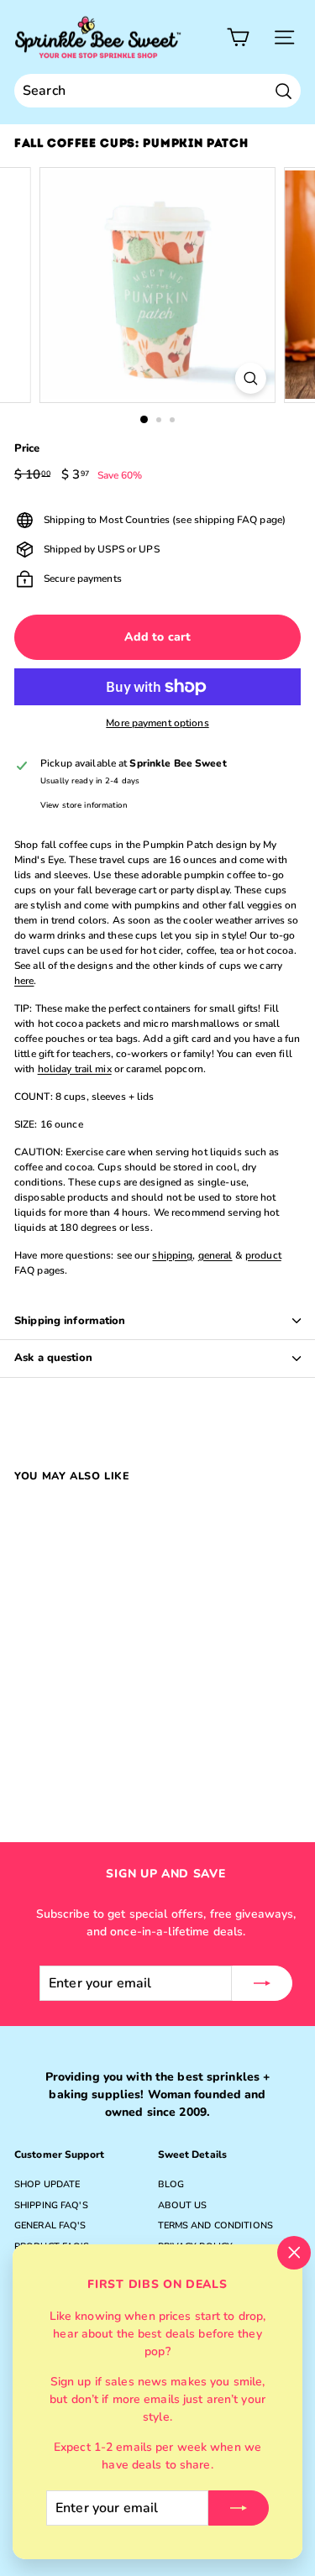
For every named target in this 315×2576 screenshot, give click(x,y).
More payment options (157, 723)
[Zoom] (251, 378)
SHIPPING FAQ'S (51, 2205)
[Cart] (238, 37)
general (215, 1255)
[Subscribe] (239, 2508)
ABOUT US (183, 2205)
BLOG (171, 2184)
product (263, 1255)
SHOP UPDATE (47, 2184)
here (24, 981)
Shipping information (70, 1321)
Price (27, 448)
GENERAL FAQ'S (50, 2225)
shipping (172, 1255)
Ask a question (53, 1358)
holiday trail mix (75, 1069)
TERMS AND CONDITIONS (215, 2225)
